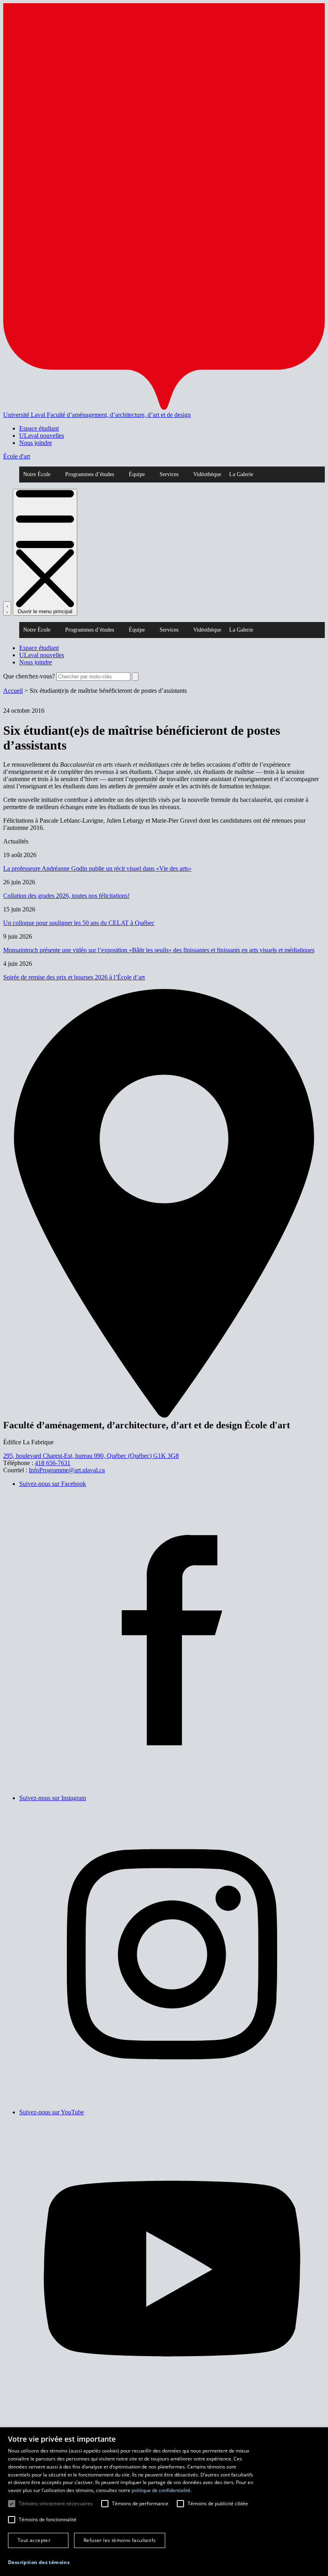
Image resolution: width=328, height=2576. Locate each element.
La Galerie (241, 474)
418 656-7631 (53, 1463)
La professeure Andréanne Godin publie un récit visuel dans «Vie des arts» (97, 868)
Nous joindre (36, 443)
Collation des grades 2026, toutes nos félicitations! (66, 896)
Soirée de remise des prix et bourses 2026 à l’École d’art (74, 977)
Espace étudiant (39, 428)
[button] (39, 2562)
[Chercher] (7, 608)
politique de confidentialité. (162, 2490)
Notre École (37, 474)
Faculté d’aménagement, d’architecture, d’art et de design (119, 415)
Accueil (13, 691)
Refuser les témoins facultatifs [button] (120, 2540)
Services (169, 474)
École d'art (17, 456)
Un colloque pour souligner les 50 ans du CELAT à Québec (79, 923)
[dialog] (164, 2502)
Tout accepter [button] (34, 2540)
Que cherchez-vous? (29, 676)
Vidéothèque (207, 474)
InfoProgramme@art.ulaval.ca (67, 1470)
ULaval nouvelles (42, 436)
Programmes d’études (90, 474)
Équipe (137, 474)
